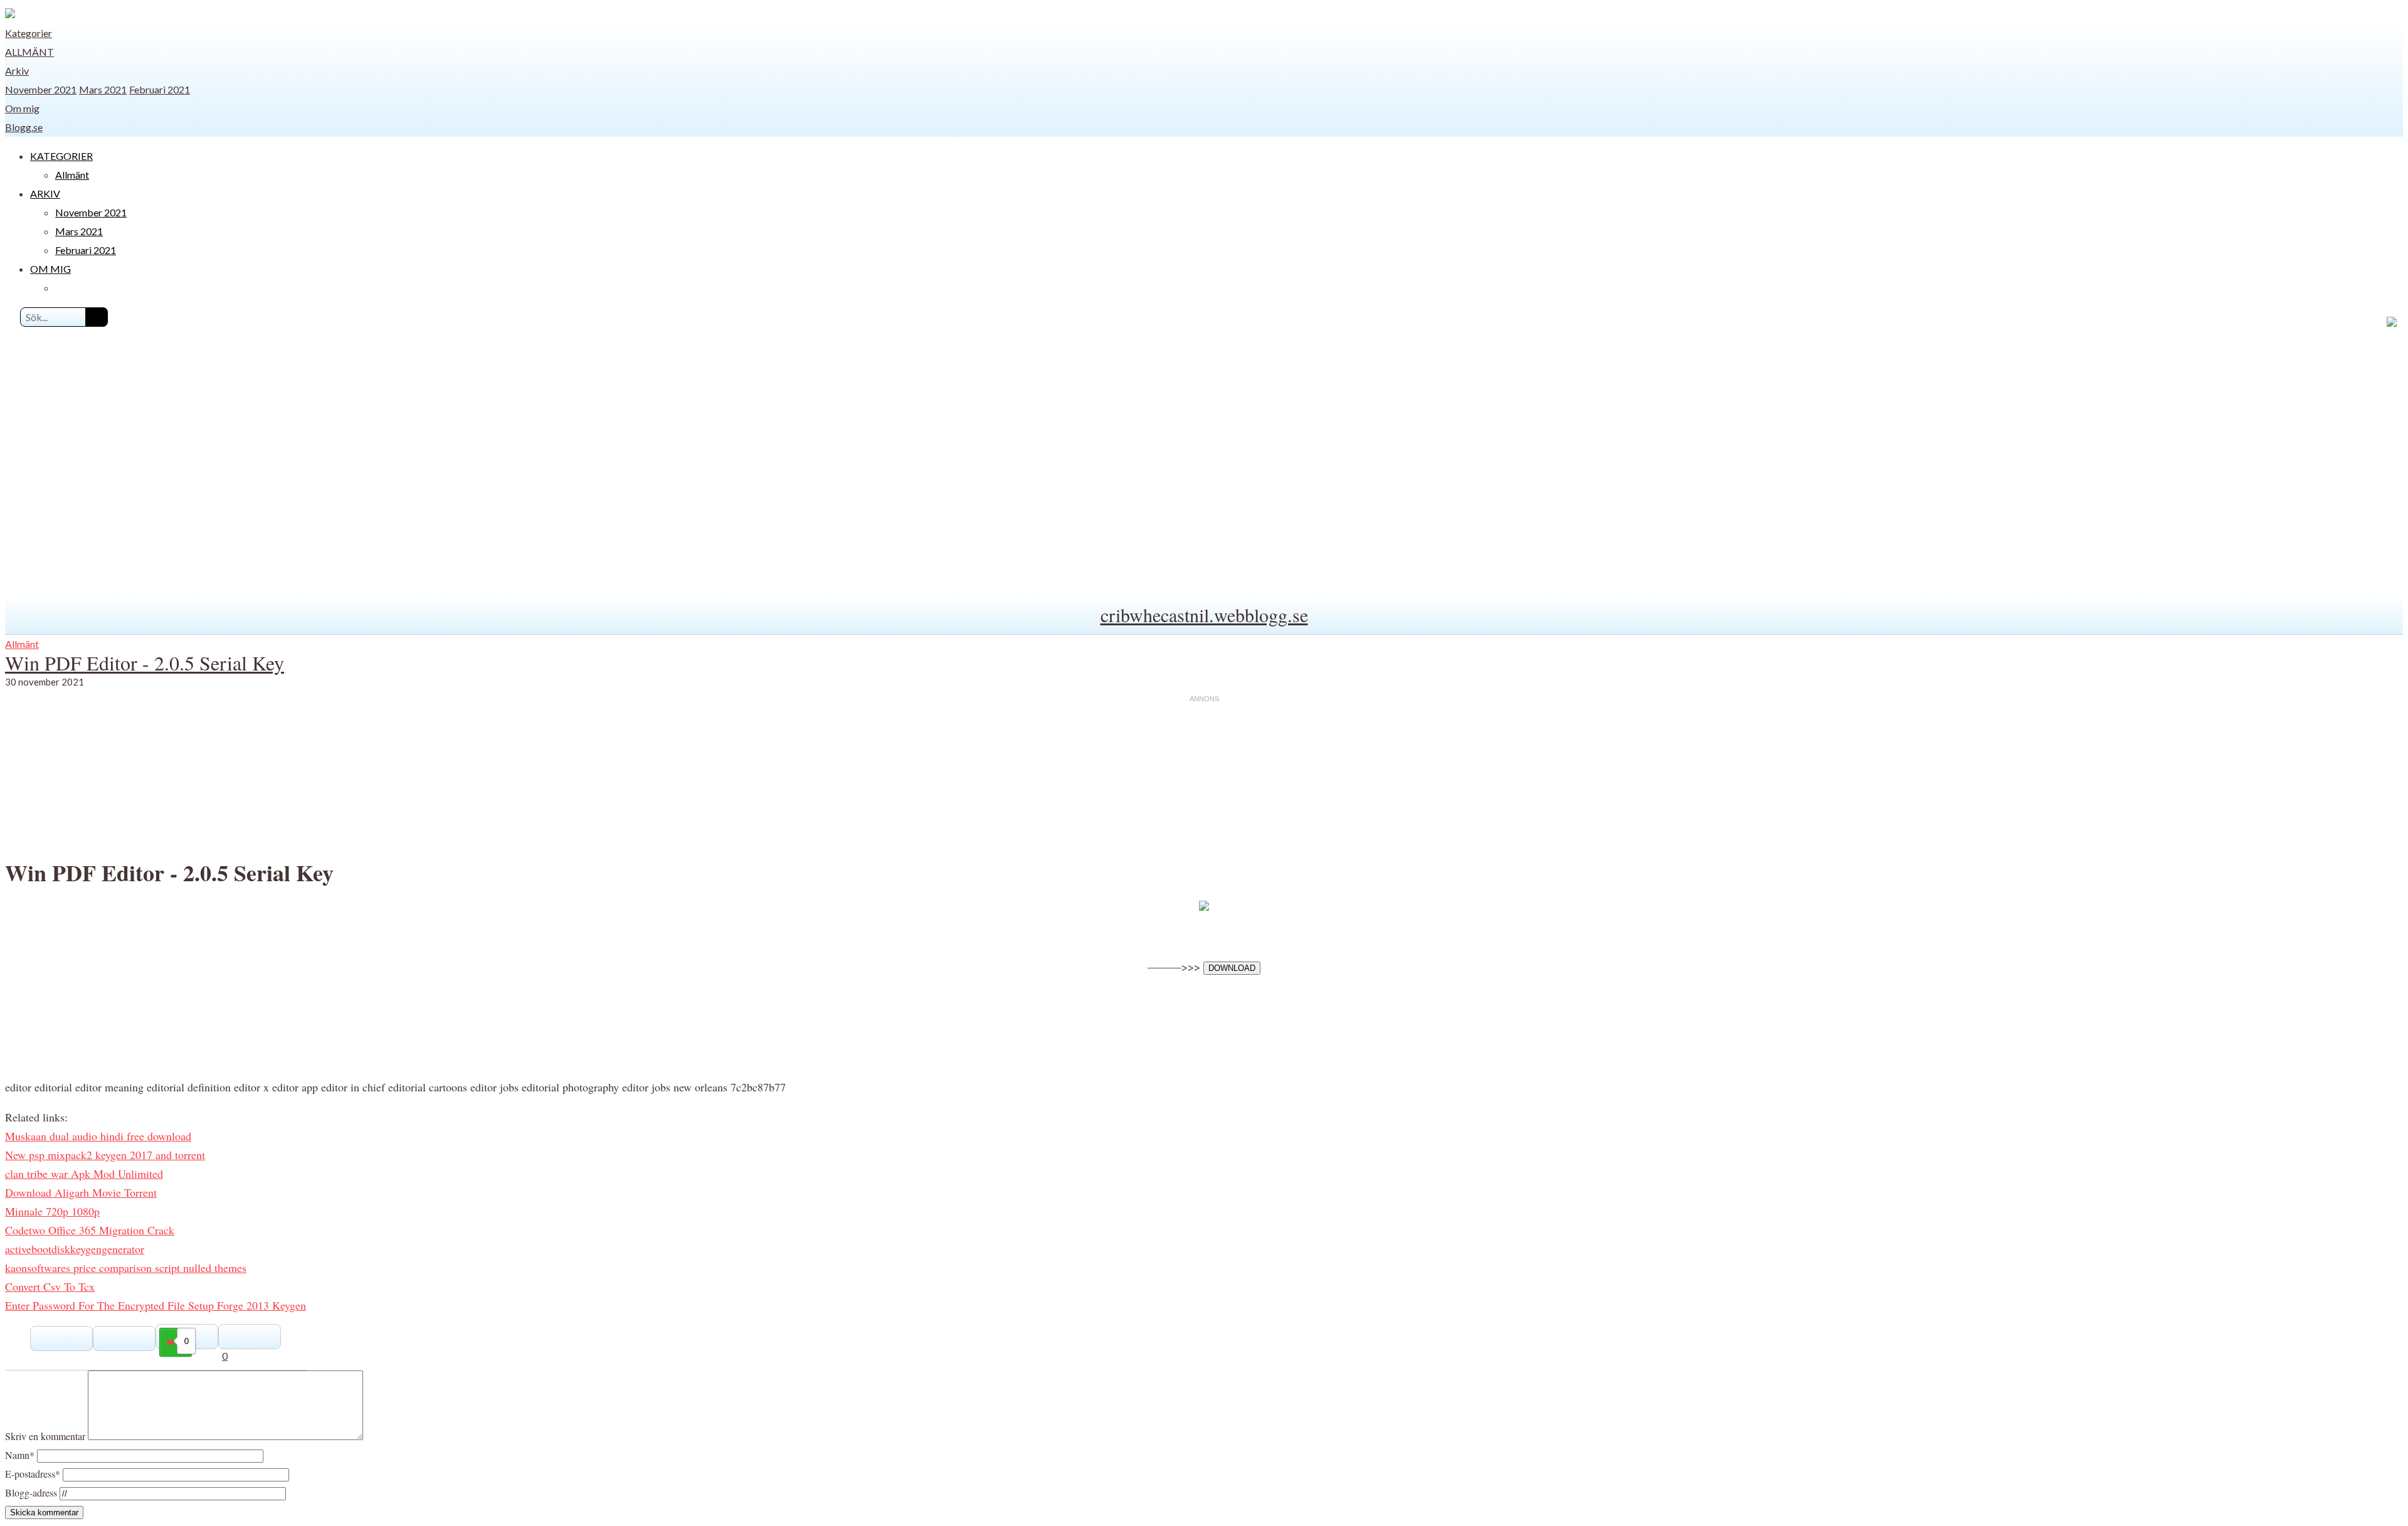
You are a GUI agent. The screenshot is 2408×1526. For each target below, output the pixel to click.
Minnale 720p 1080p (52, 1211)
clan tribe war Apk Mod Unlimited (84, 1174)
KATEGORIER (61, 156)
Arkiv (17, 71)
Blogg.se (24, 127)
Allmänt (29, 52)
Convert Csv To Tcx (50, 1286)
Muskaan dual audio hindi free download (98, 1136)
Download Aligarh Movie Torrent (81, 1192)
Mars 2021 (103, 89)
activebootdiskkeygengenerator (75, 1249)
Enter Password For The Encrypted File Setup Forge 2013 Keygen (156, 1305)
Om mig (22, 108)
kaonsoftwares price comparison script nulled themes (126, 1268)
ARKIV (45, 193)
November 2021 (41, 89)
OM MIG (50, 269)
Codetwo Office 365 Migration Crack (90, 1230)
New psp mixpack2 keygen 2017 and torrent (105, 1155)
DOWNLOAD (1232, 968)
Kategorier (29, 33)
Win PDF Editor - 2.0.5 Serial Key (145, 663)
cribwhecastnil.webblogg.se (1204, 615)
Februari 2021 (160, 89)
